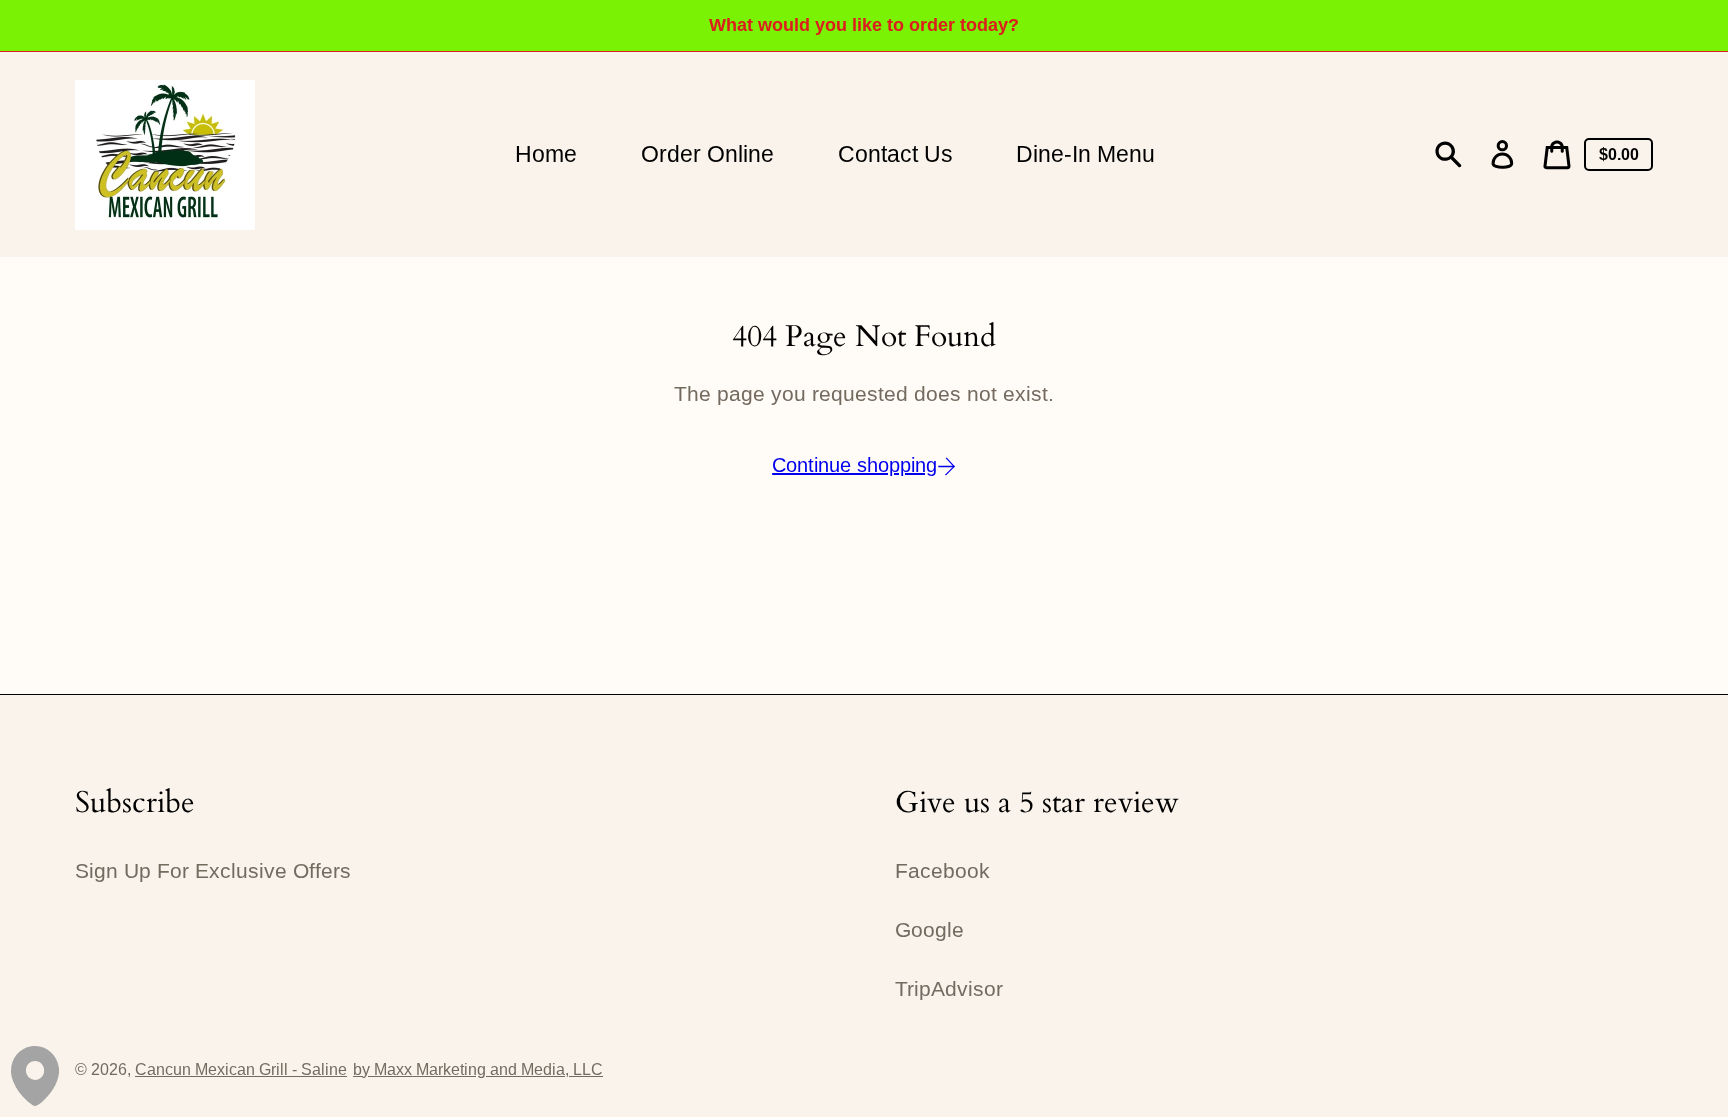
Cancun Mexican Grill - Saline (241, 1069)
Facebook (942, 871)
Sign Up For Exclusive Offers (213, 871)
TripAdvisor (949, 989)
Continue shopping (854, 465)
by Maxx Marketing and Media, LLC (478, 1069)
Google (929, 930)
